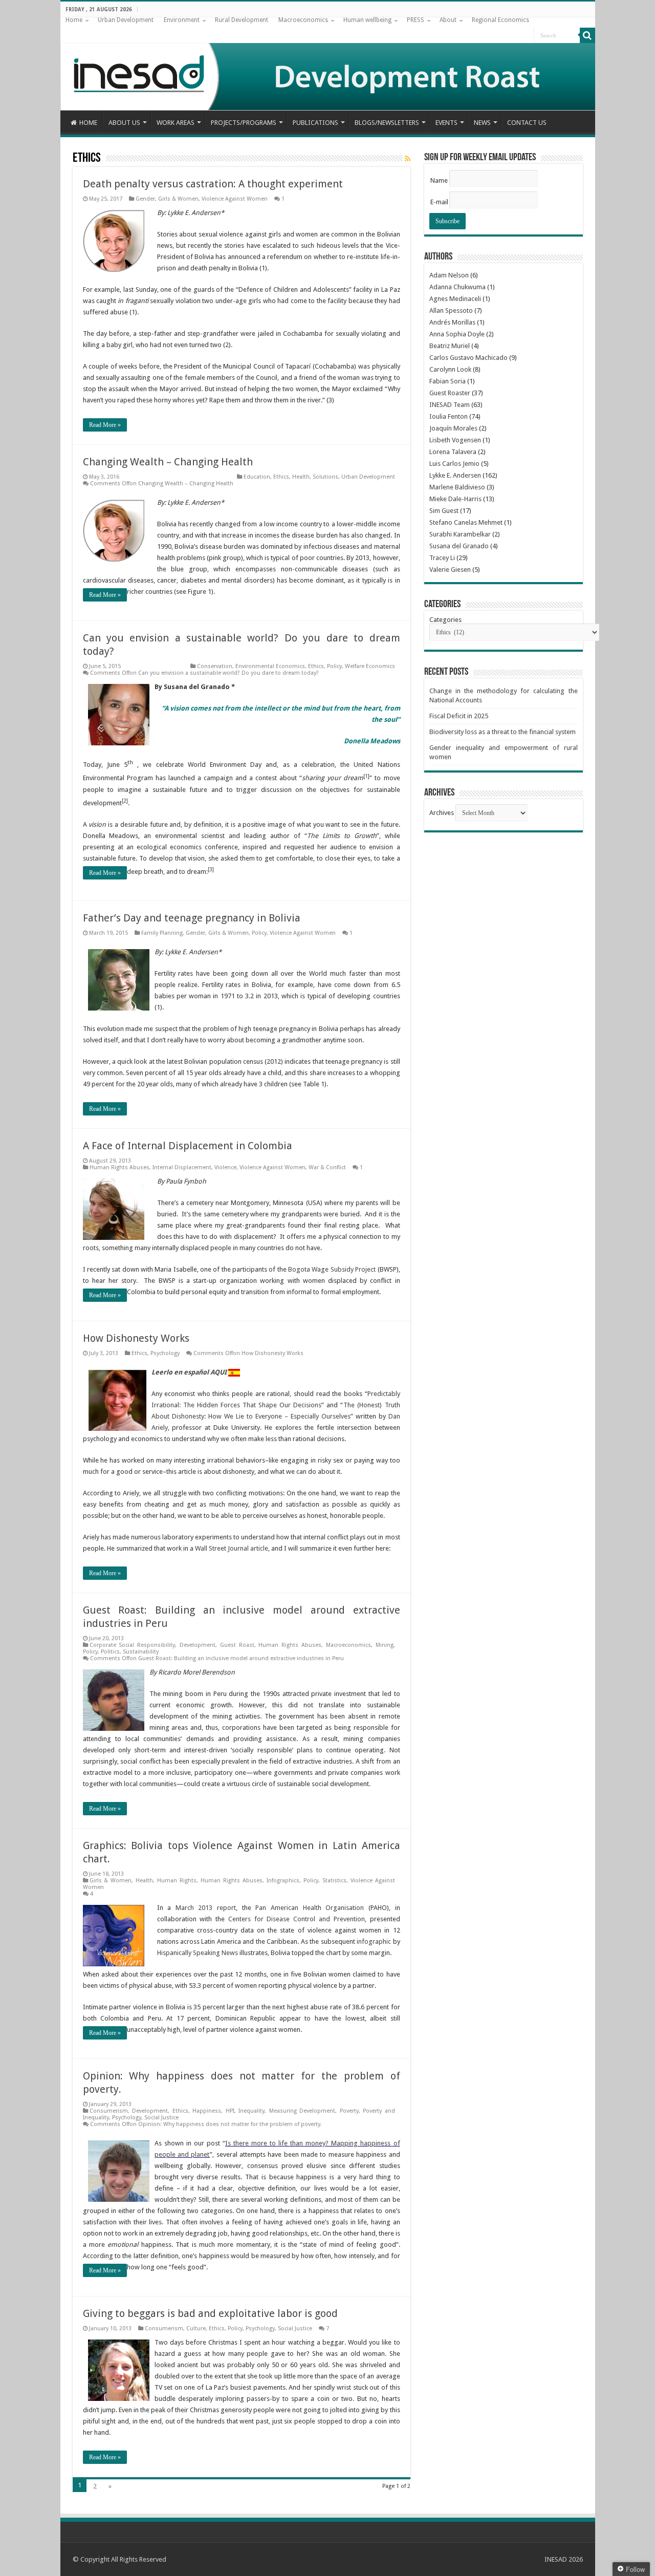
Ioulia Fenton (449, 416)
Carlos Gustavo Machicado (468, 358)
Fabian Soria (447, 381)
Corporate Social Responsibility (133, 1645)
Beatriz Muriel (450, 346)
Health (301, 477)
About (448, 20)
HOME (88, 123)
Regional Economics (500, 20)
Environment (182, 20)
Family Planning (162, 933)
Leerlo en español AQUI (189, 1372)
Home (74, 20)
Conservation (215, 666)
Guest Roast (237, 1645)
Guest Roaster (450, 393)
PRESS (416, 20)
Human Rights (177, 1881)
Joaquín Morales (453, 428)
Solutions (325, 477)
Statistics (334, 1881)
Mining (385, 1645)
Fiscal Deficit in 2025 (459, 716)
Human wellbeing (367, 20)
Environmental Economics (270, 666)
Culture (196, 2328)
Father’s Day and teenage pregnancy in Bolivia (192, 918)
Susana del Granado (459, 546)
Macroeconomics (303, 20)
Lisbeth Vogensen (455, 440)
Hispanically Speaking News (198, 1953)
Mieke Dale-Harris (455, 499)
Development (198, 1645)
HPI (230, 2111)
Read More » (105, 425)
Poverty (349, 2111)
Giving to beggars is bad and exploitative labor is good (210, 2313)
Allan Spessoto (451, 310)
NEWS (482, 123)
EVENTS (446, 123)
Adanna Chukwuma (457, 287)
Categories (445, 620)
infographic (374, 1941)
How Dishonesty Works (136, 1338)
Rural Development (242, 20)
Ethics (281, 477)
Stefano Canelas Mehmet (466, 522)
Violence (225, 1167)
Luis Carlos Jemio (454, 464)
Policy (334, 666)
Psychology (165, 1353)
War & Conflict (327, 1167)
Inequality (252, 2111)
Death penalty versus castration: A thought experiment (213, 184)
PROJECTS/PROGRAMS (244, 123)
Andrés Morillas (452, 322)
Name (439, 180)
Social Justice (161, 2118)
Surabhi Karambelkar (460, 534)
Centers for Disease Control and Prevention (297, 1919)
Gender (145, 199)
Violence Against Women (235, 199)
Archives (442, 813)
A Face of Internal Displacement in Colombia (188, 1146)
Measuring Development (302, 2111)
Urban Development (126, 20)
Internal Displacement (182, 1167)
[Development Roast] (328, 64)
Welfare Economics (370, 666)
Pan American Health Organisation (310, 1908)
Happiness (207, 2111)
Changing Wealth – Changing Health (168, 462)
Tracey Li (442, 558)
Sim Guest (444, 511)
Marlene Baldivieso (457, 487)
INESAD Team (450, 405)
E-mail (439, 202)
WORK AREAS (176, 123)
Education (257, 477)
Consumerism (109, 2111)
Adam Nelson (449, 275)
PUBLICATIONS (315, 123)
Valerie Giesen (450, 570)
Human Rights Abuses (119, 1167)
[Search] (587, 35)
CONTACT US (527, 123)
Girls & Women (178, 199)
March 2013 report (206, 1908)
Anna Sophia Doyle (457, 334)
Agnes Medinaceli (455, 299)
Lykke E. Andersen (455, 475)
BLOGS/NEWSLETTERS (387, 123)
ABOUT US (124, 123)
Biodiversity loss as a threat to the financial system (503, 732)
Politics (110, 1652)
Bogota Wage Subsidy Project (332, 1269)
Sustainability (141, 1652)
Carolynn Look (450, 369)
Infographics (283, 1881)
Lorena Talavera (453, 452)
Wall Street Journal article (232, 1548)
